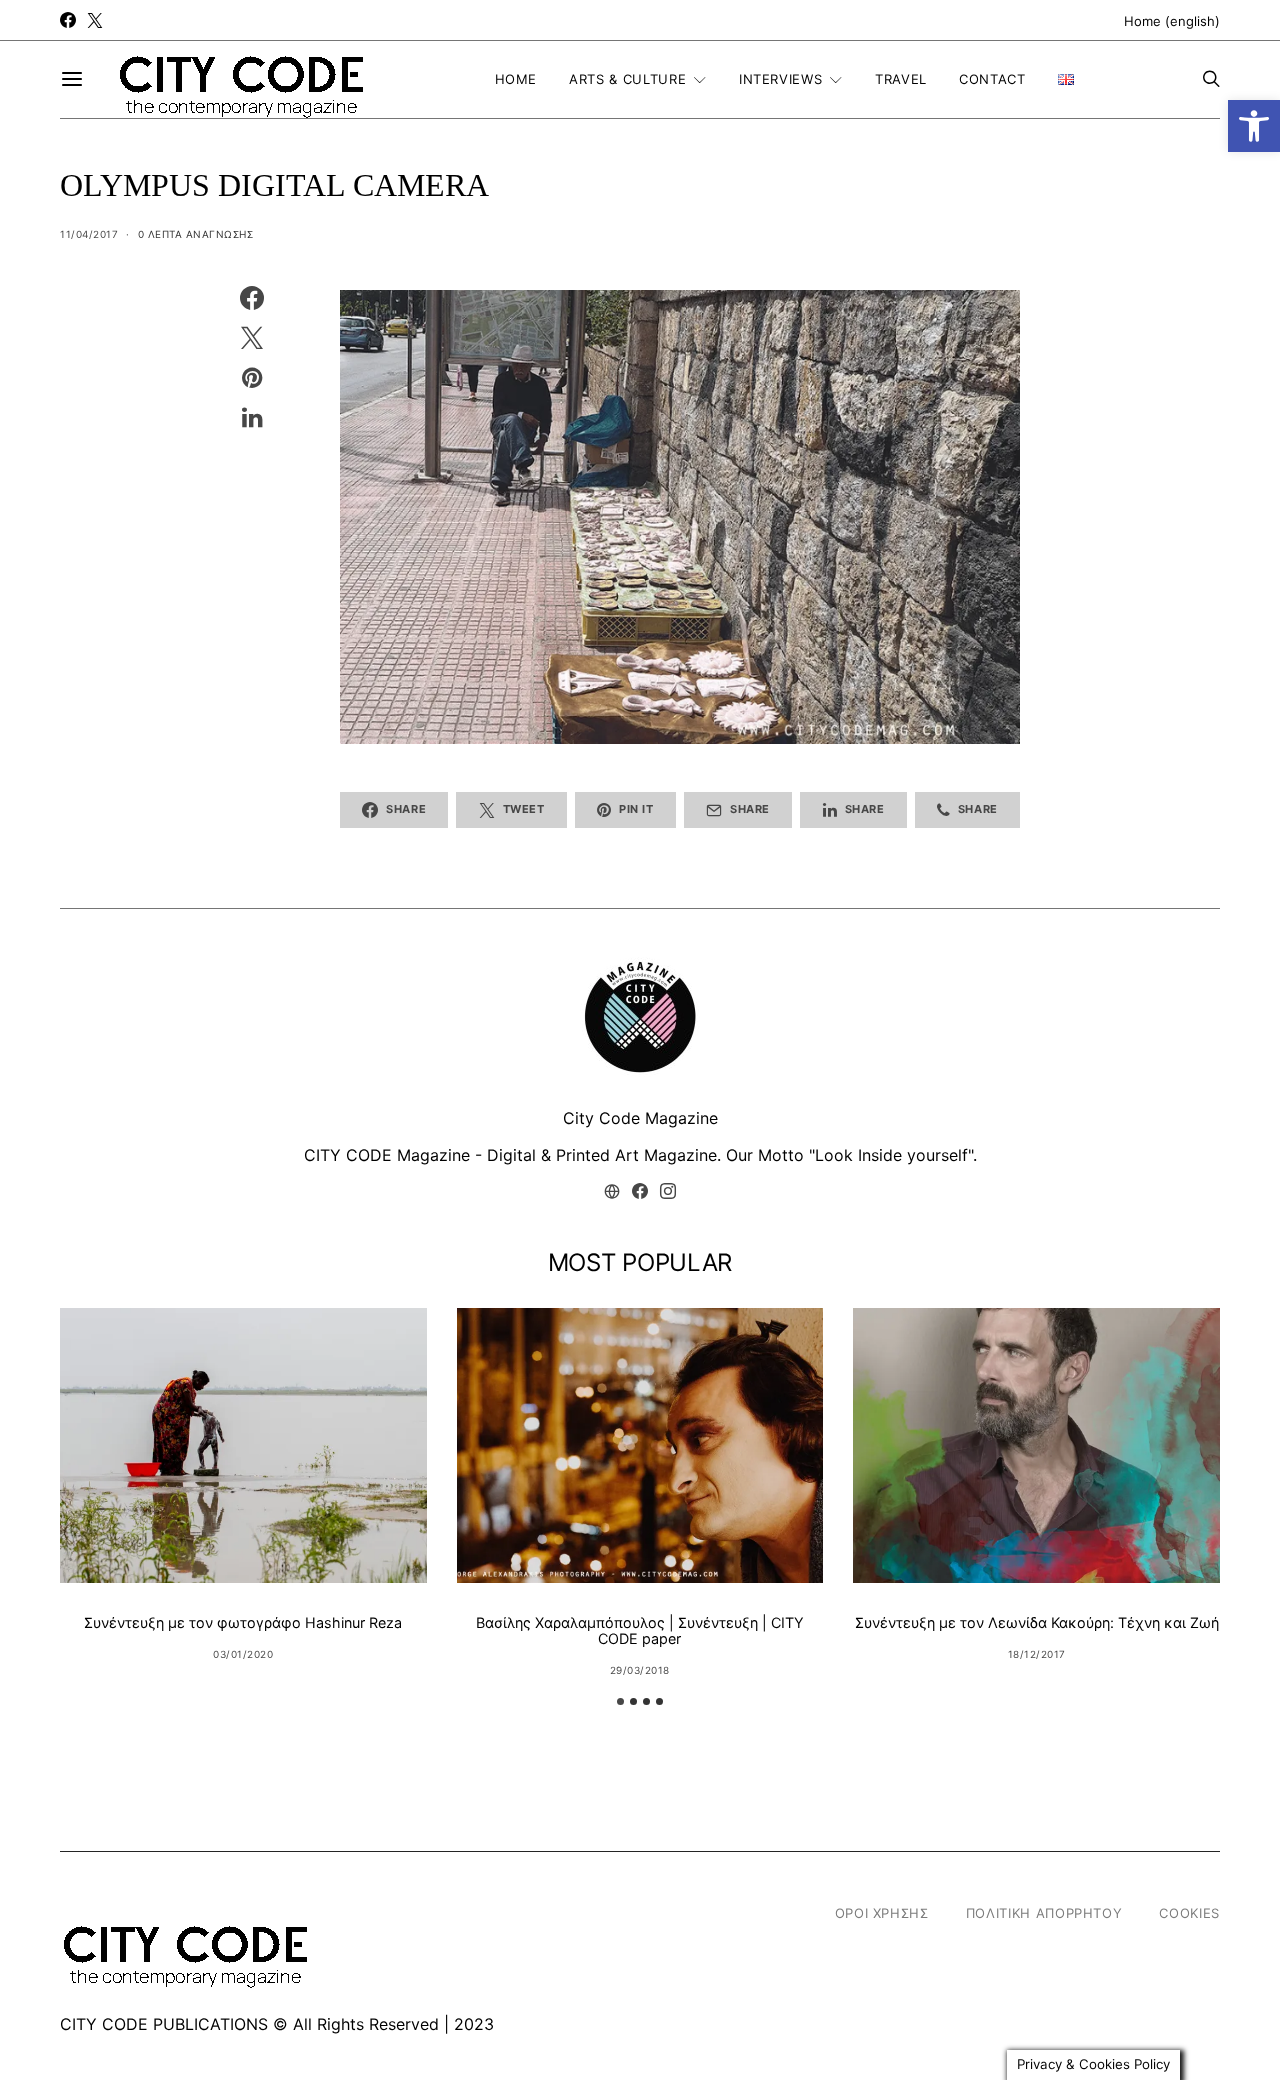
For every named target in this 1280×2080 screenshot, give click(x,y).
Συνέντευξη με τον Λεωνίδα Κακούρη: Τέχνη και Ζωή (1037, 1622)
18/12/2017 (1037, 1654)
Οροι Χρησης (882, 1913)
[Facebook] (68, 20)
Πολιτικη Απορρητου (1044, 1913)
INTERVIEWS (781, 79)
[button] (1254, 126)
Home (516, 79)
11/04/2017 (89, 234)
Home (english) (1172, 21)
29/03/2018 (640, 1670)
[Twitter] (95, 20)
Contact (992, 79)
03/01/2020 (243, 1654)
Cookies (1189, 1913)
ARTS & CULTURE (627, 79)
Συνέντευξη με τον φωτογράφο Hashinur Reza (243, 1622)
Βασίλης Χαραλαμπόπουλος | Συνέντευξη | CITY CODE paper (640, 1630)
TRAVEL (901, 79)
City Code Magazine (640, 1118)
